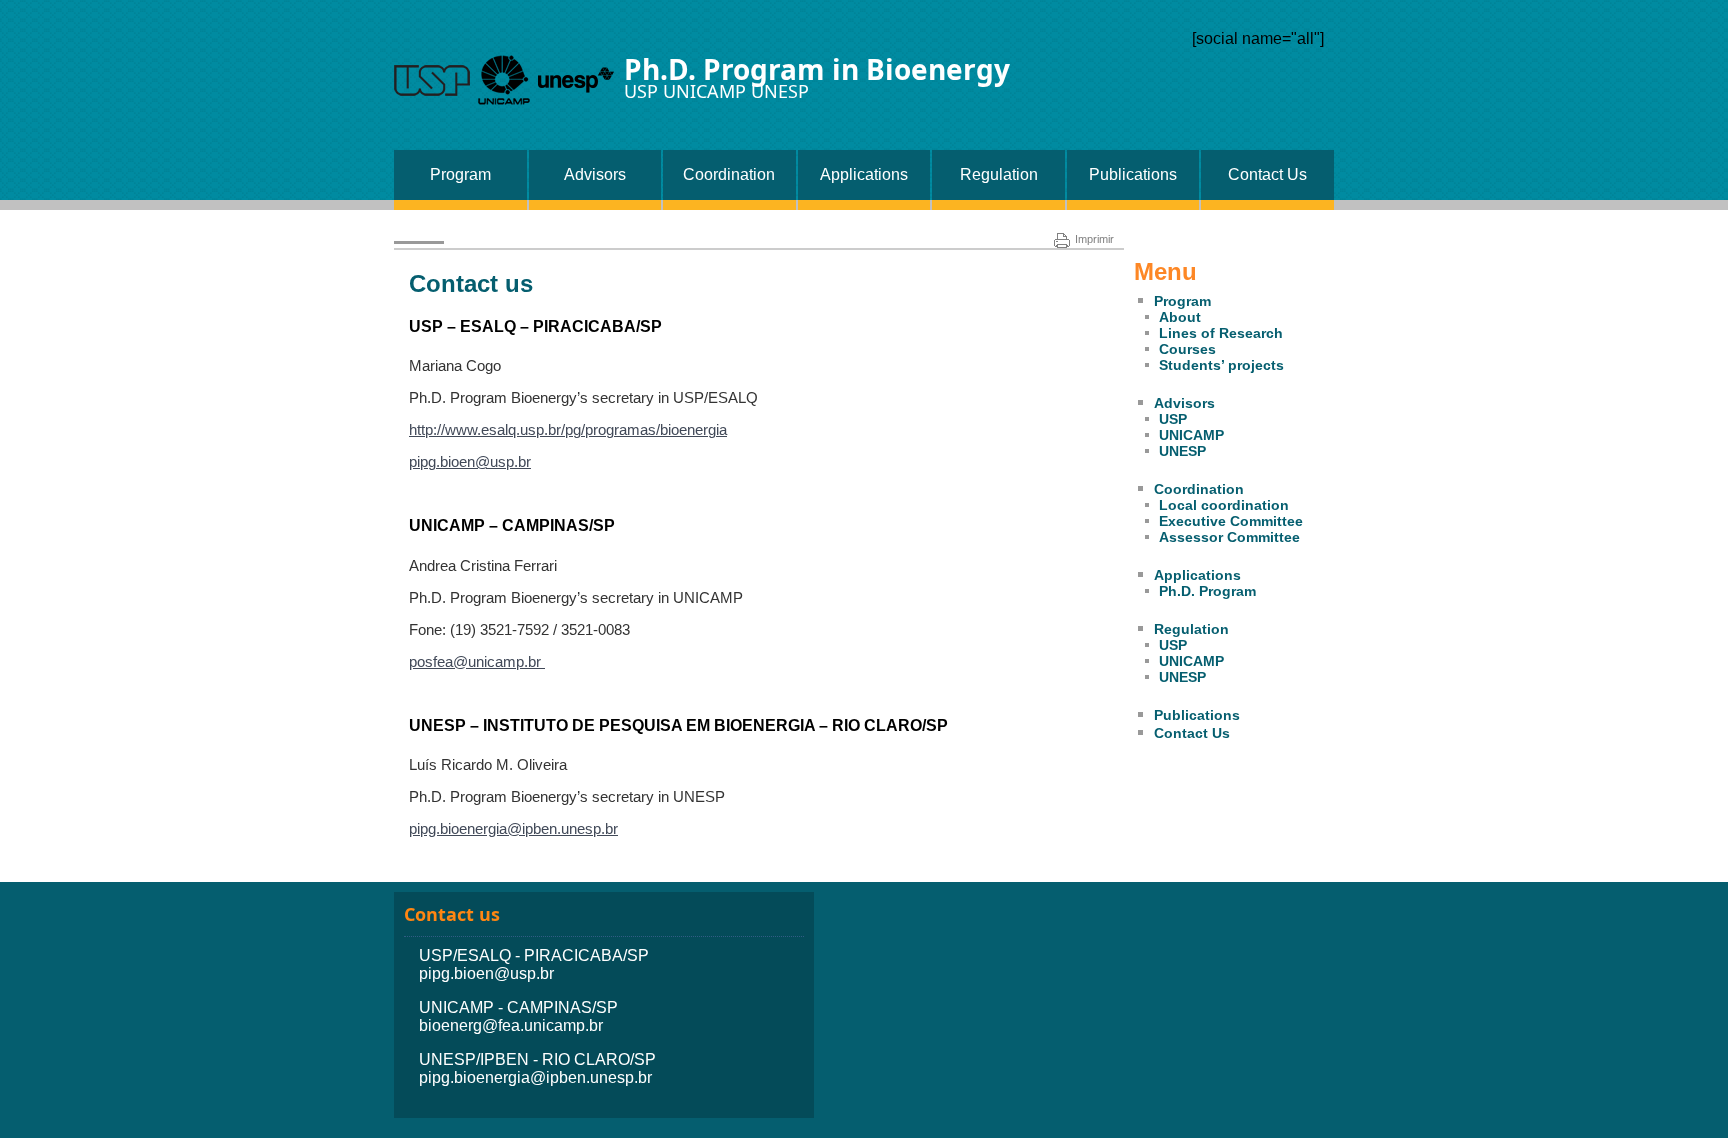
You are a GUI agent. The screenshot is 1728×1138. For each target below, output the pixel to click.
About (1180, 317)
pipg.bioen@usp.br (470, 461)
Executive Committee (1231, 521)
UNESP (1182, 451)
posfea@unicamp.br (477, 661)
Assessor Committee (1229, 537)
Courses (1187, 349)
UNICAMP (1191, 435)
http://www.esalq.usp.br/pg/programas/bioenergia (568, 429)
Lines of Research (1221, 333)
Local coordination (1224, 505)
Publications (1133, 174)
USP (1173, 419)
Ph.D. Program (1207, 591)
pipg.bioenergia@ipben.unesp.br (513, 828)
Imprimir (1094, 239)
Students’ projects (1221, 365)
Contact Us (1267, 174)
